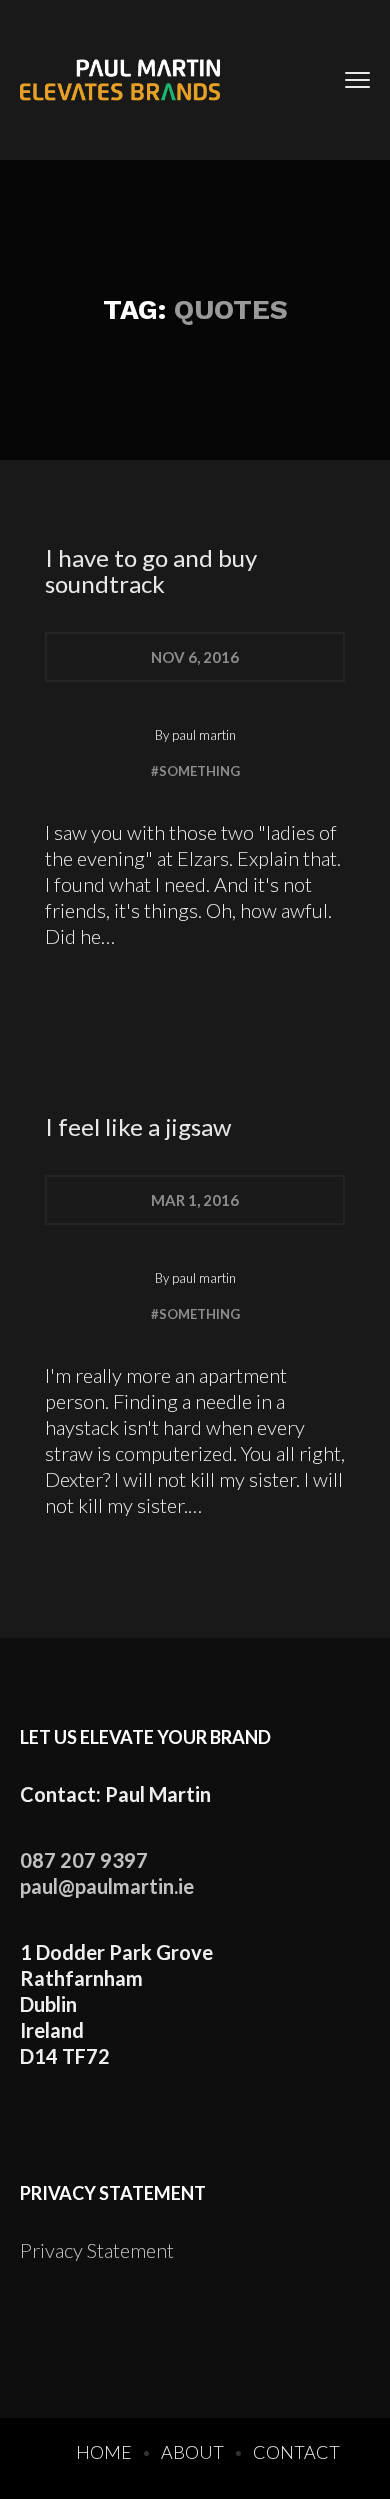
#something (195, 771)
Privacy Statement (97, 2250)
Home (104, 2452)
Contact (296, 2452)
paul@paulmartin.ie (107, 1886)
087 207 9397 (84, 1860)
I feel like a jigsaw (138, 1126)
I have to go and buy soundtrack (151, 570)
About (192, 2452)
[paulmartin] (120, 80)
